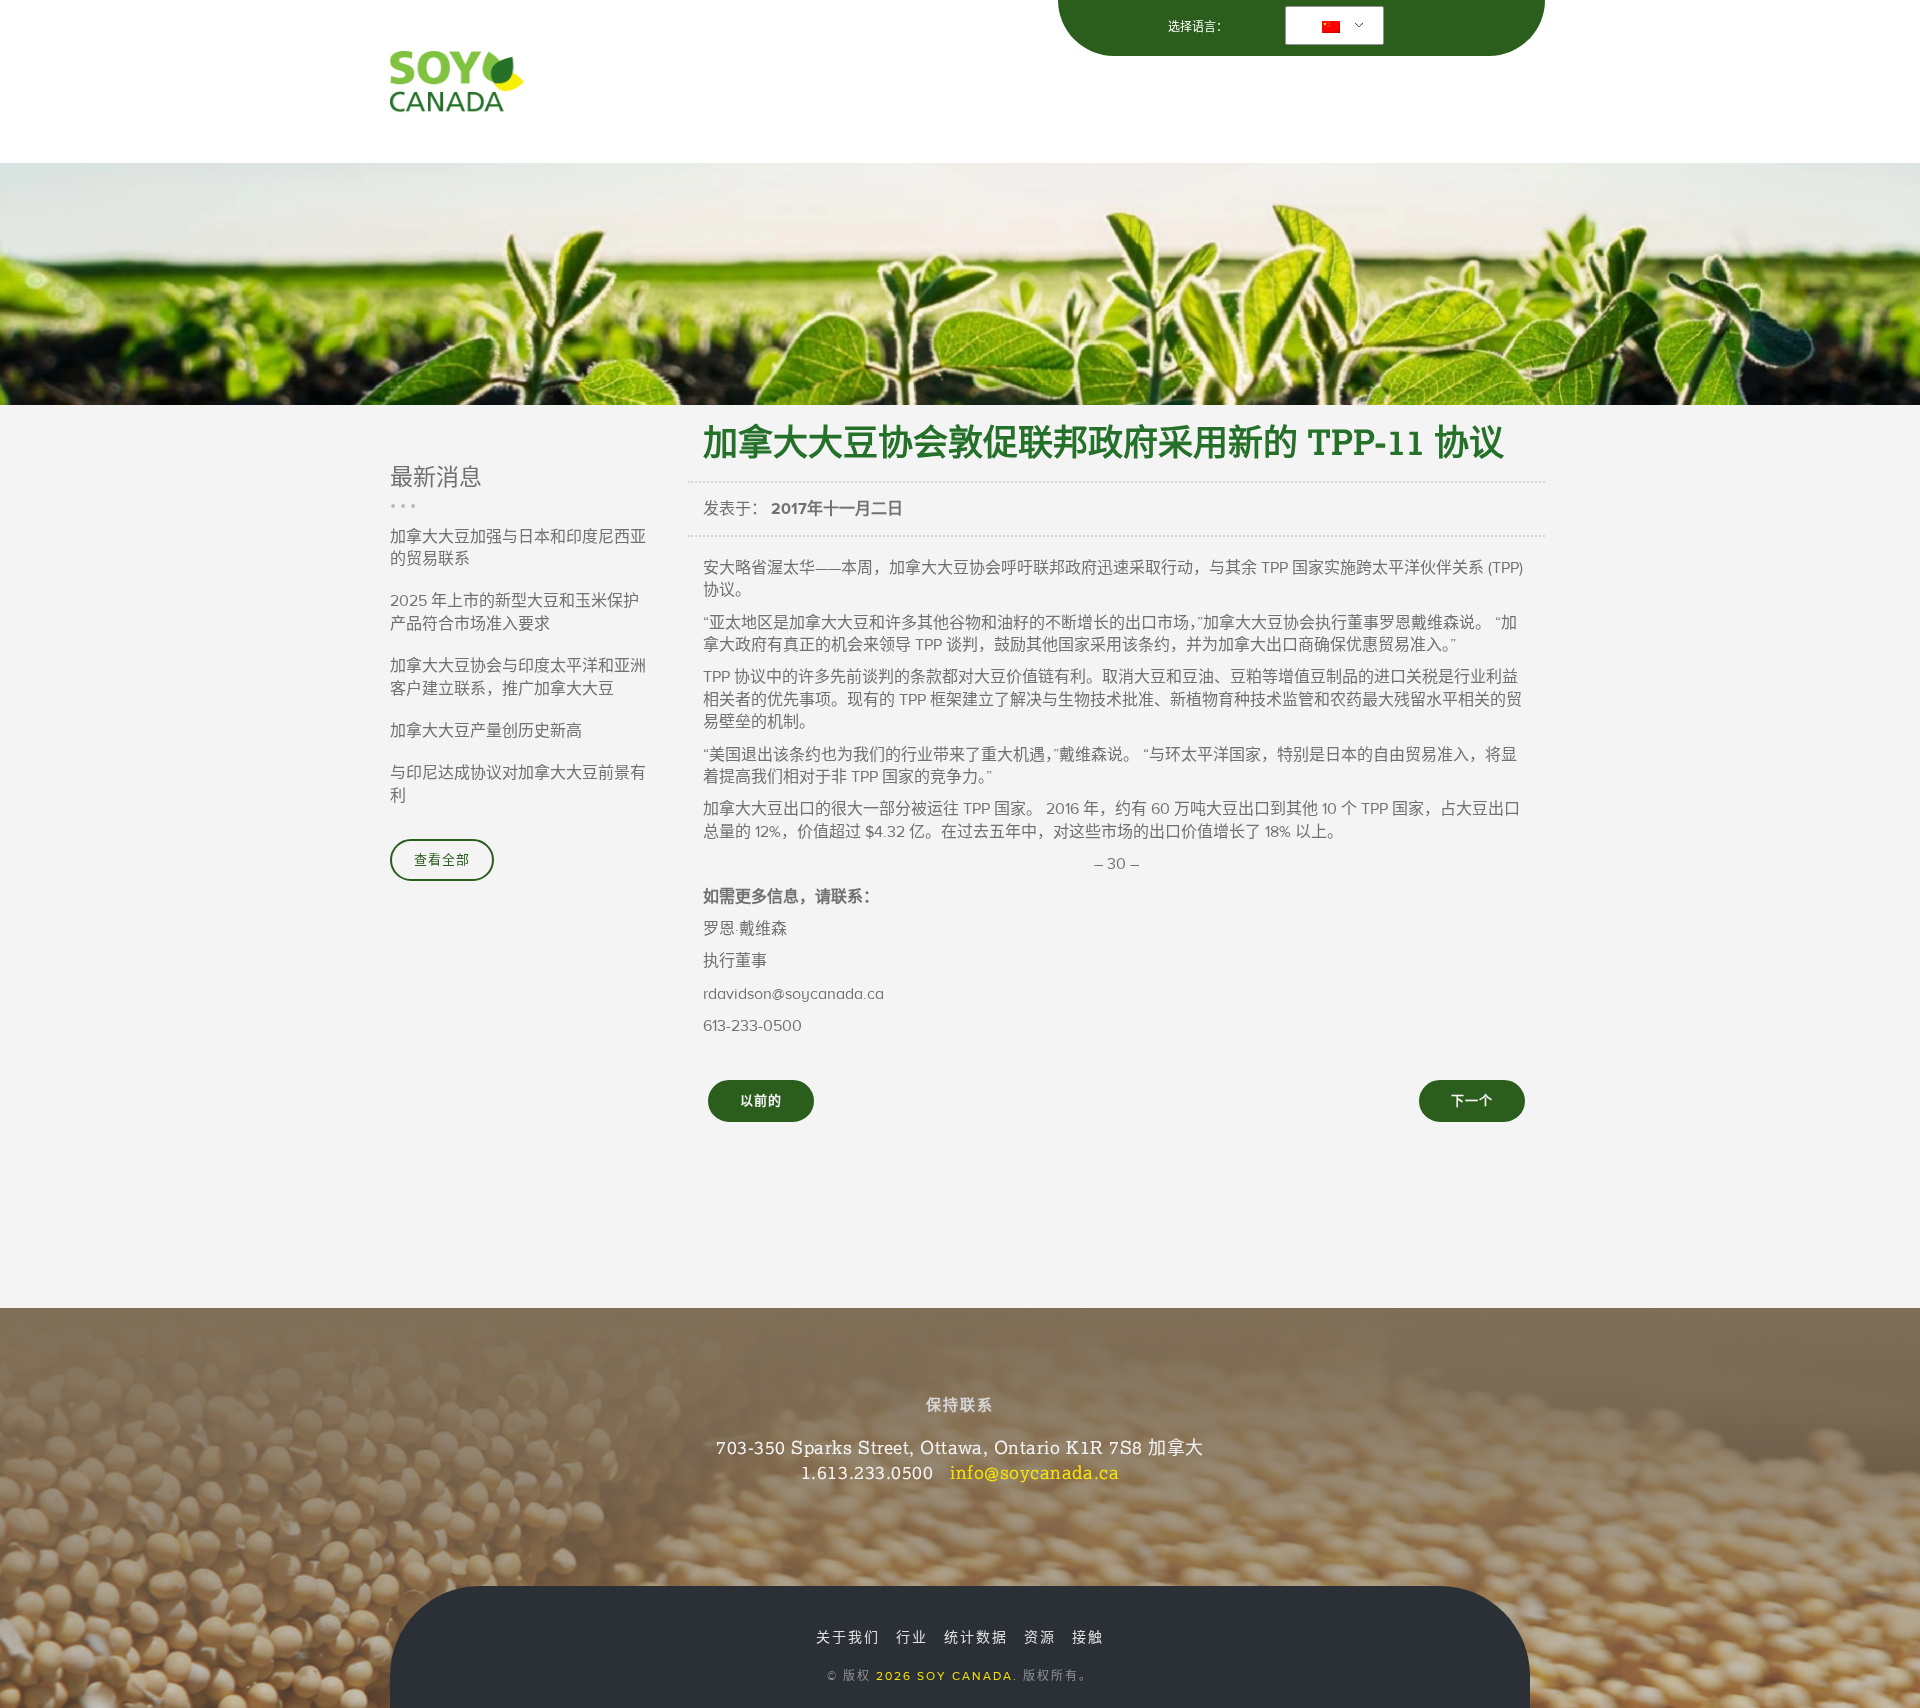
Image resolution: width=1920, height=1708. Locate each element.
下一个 (1472, 1101)
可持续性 (1095, 89)
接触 (1486, 89)
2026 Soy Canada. (947, 1676)
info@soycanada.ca (1034, 1472)
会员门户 (1402, 89)
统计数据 (976, 1638)
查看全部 (442, 860)
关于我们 (901, 89)
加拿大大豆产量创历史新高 (486, 731)
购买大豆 (1211, 89)
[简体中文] (1331, 26)
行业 (998, 89)
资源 (1308, 89)
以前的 (761, 1101)
